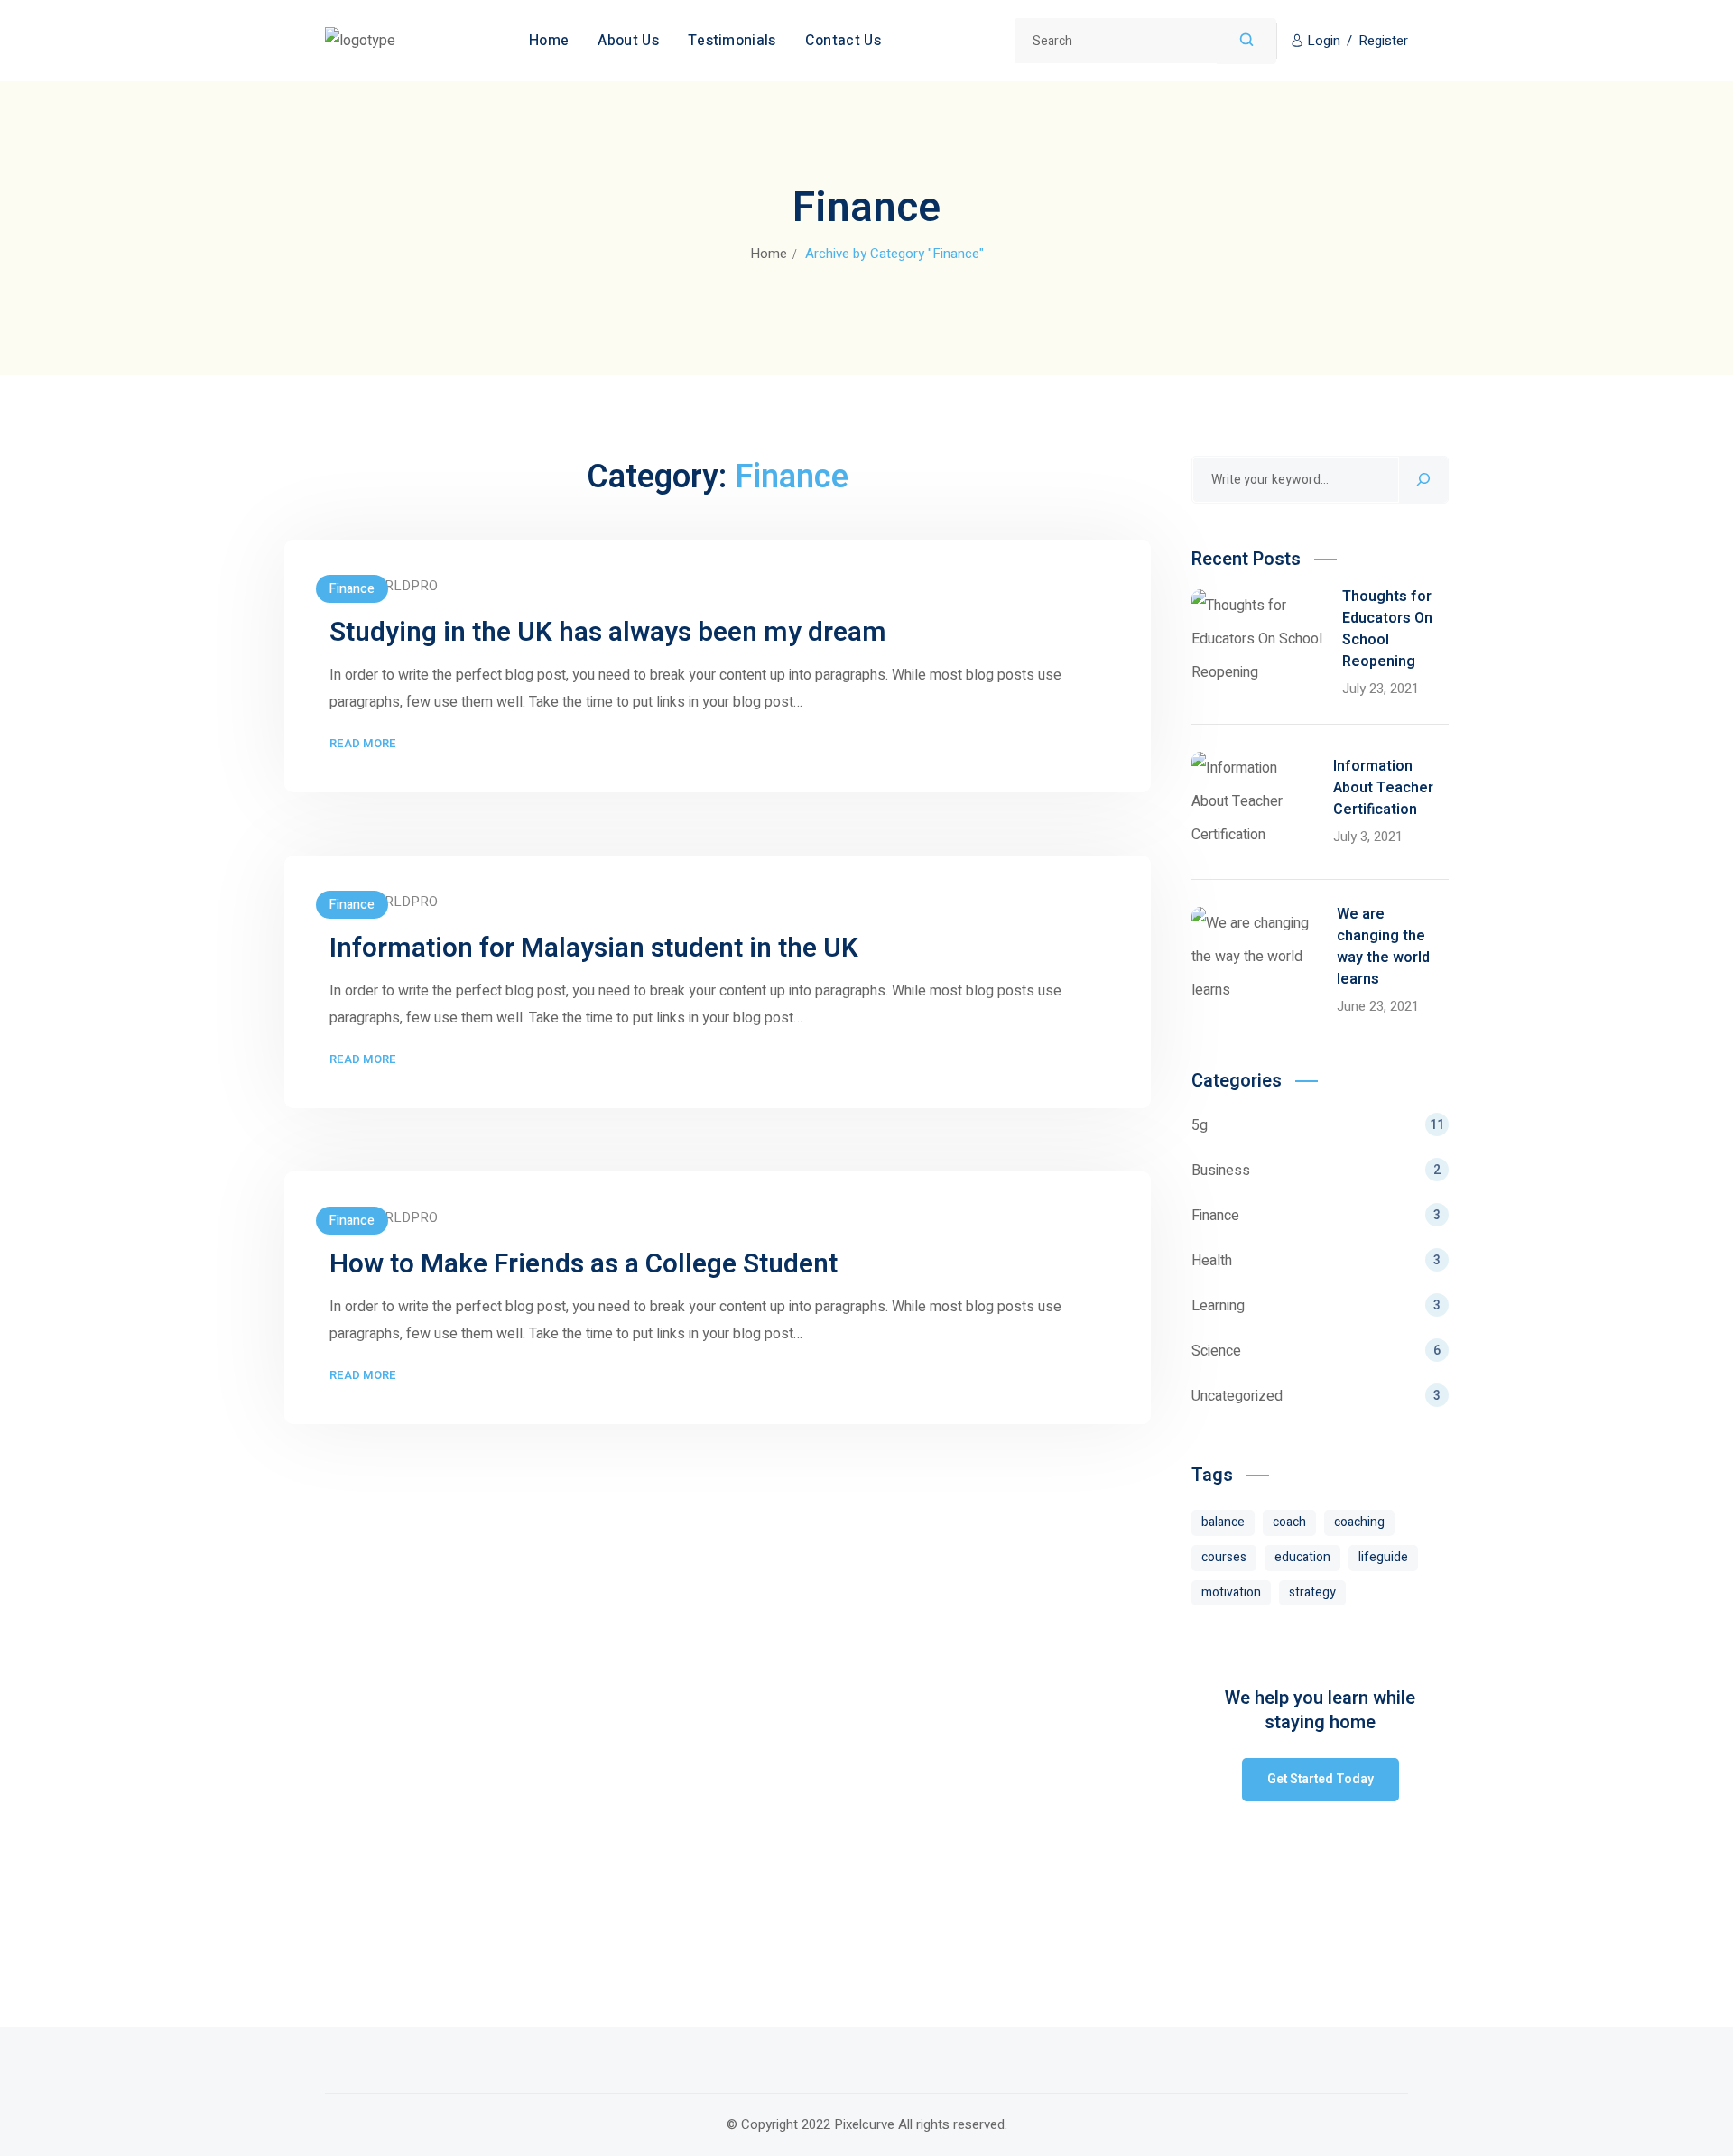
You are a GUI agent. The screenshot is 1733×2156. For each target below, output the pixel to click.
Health (1316, 1261)
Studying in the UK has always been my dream (608, 633)
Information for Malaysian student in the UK (594, 948)
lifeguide (1383, 1557)
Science (1316, 1351)
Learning (1316, 1306)
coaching (1359, 1522)
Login (1324, 41)
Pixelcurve (864, 2124)
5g (1318, 1125)
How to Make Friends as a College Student (584, 1264)
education (1302, 1557)
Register (1383, 41)
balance (1223, 1522)
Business (1316, 1171)
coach (1289, 1522)
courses (1224, 1557)
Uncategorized (1316, 1396)
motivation (1231, 1592)
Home (769, 254)
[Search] (1423, 480)
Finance (352, 589)
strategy (1312, 1592)
